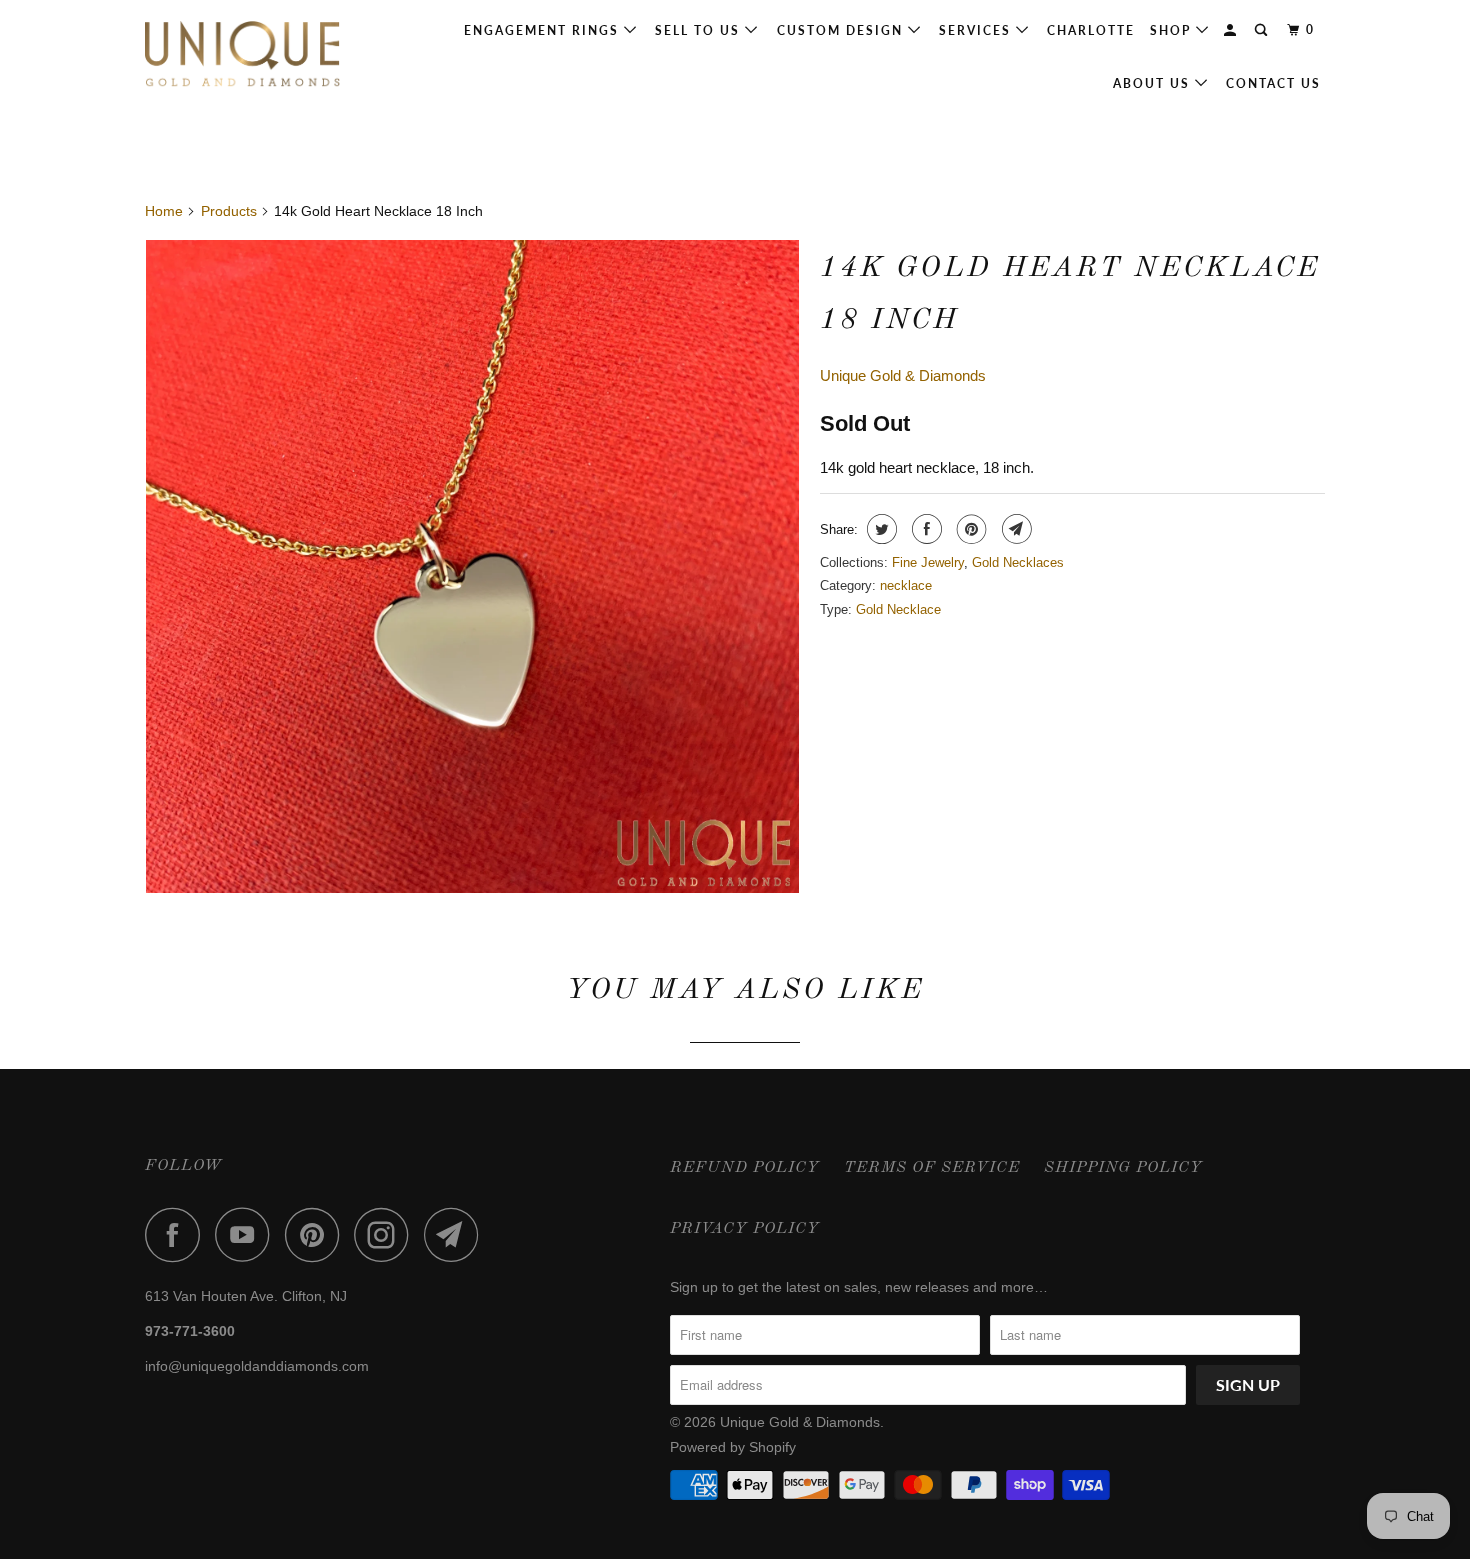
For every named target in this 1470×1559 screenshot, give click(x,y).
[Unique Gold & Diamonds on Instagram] (387, 1234)
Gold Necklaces (1018, 562)
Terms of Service (932, 1168)
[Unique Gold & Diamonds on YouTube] (248, 1234)
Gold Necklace (898, 609)
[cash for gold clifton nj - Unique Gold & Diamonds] (472, 566)
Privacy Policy (745, 1229)
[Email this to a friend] (1014, 529)
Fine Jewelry (928, 562)
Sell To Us (700, 30)
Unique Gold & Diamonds (903, 375)
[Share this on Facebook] (924, 529)
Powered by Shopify (733, 1447)
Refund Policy (745, 1168)
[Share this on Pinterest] (969, 529)
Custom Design (842, 30)
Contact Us (1273, 83)
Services (977, 30)
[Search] (1263, 30)
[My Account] (1232, 30)
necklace (906, 585)
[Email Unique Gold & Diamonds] (457, 1234)
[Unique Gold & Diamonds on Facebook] (178, 1234)
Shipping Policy (1123, 1168)
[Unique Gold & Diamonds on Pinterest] (317, 1234)
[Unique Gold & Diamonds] (247, 55)
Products (229, 211)
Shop (1173, 30)
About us (1154, 83)
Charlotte (1091, 30)
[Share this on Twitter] (879, 529)
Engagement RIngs (544, 30)
